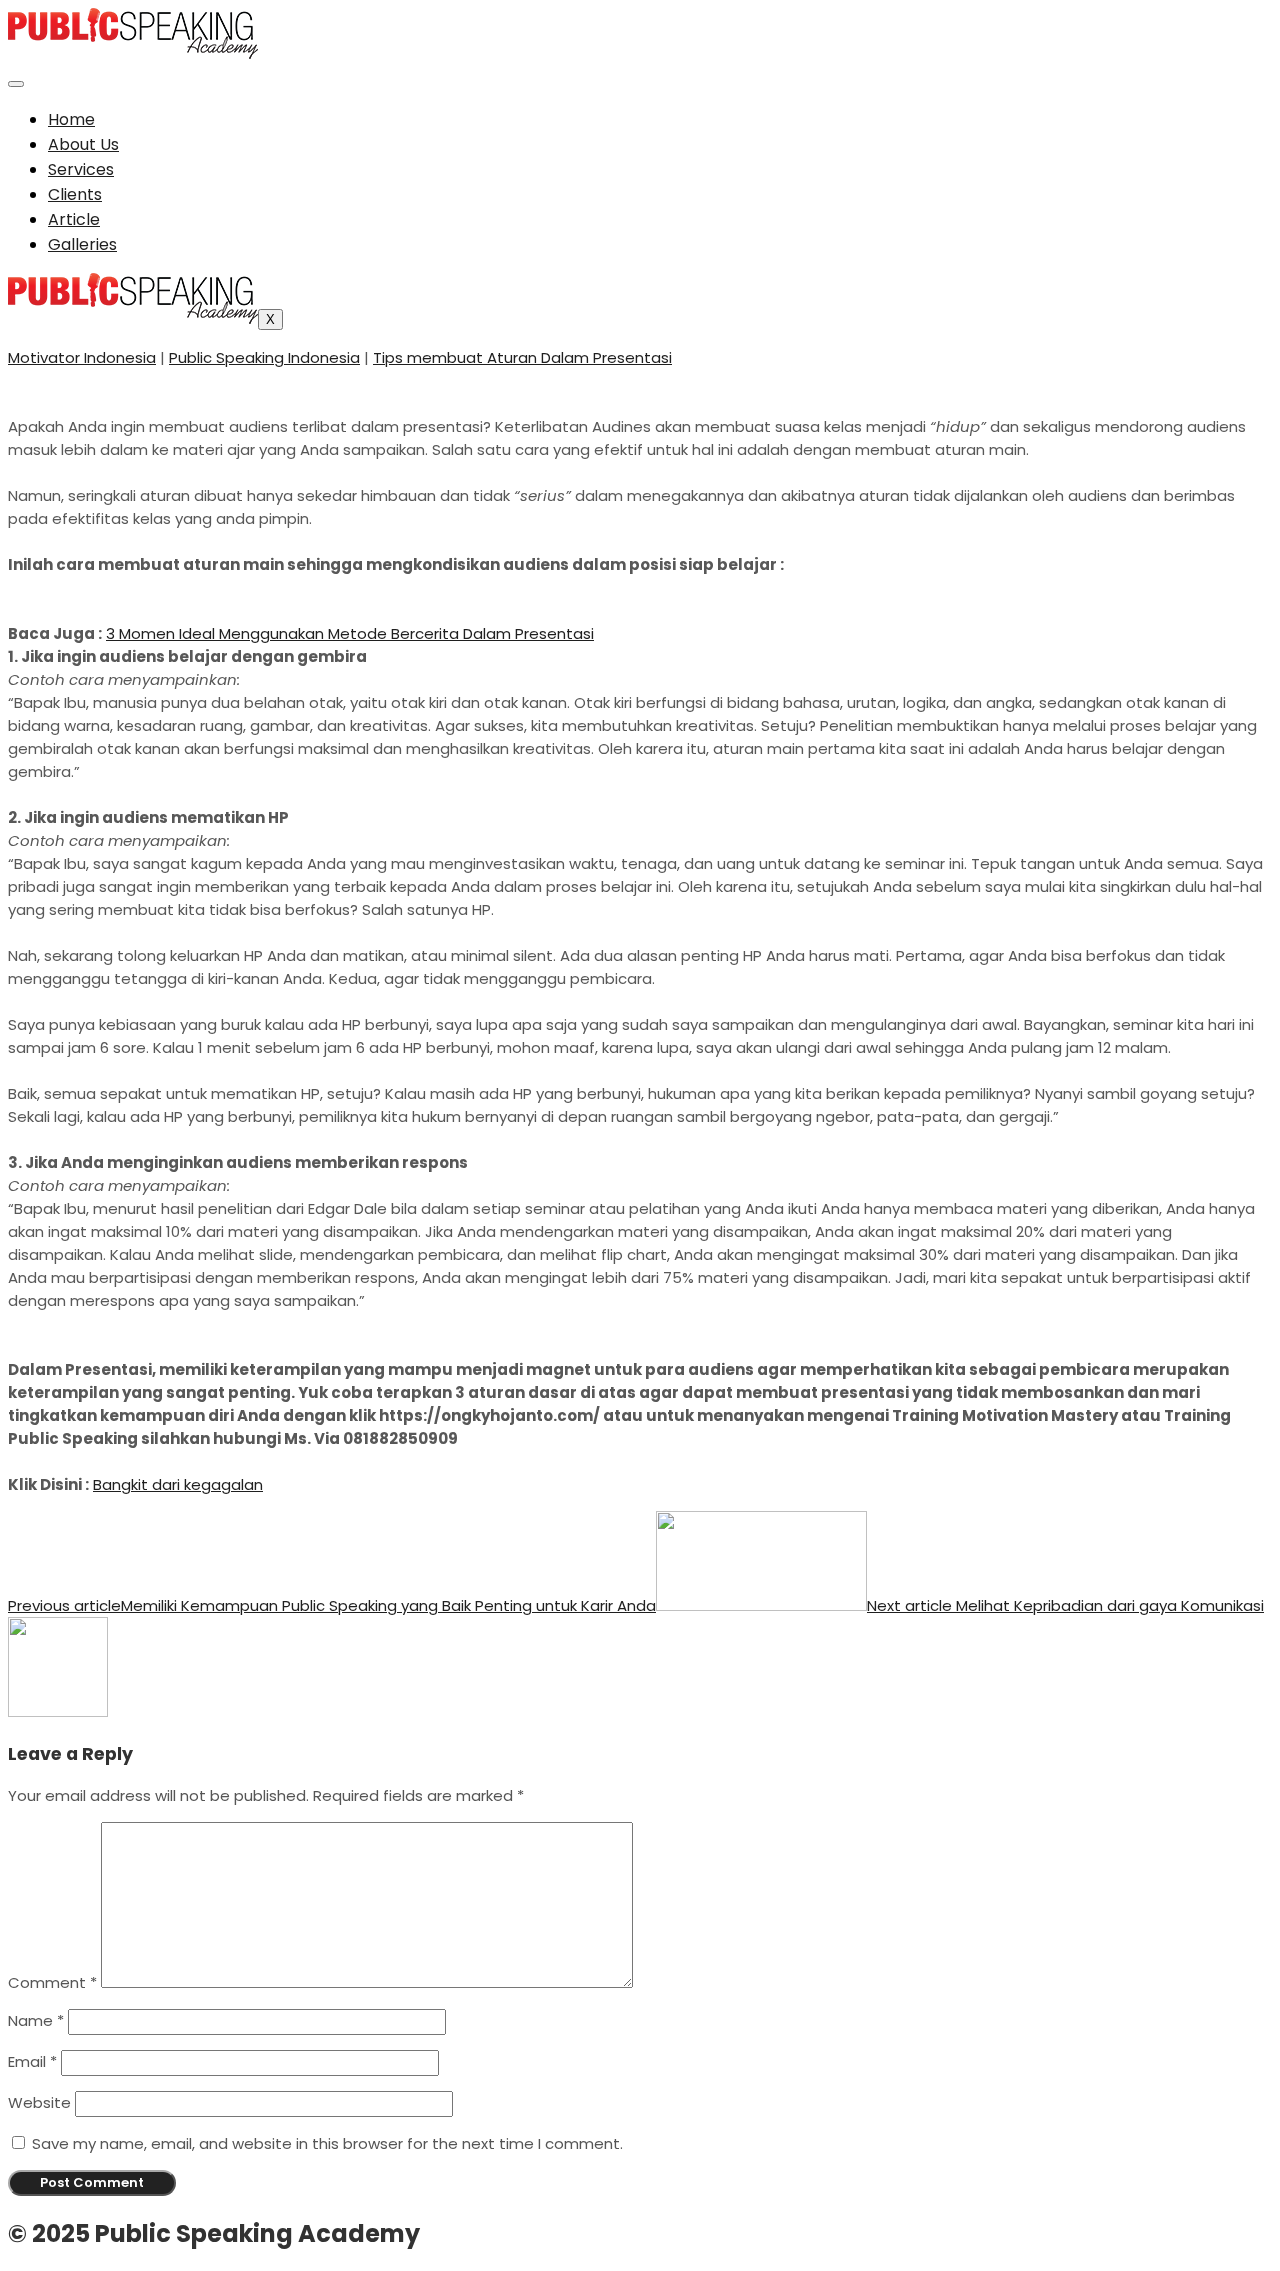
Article (74, 219)
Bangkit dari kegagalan (178, 1484)
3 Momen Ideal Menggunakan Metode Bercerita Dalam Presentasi (350, 633)
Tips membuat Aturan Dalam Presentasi (522, 357)
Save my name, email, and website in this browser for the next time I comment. (327, 2143)
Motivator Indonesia (82, 357)
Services (81, 169)
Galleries (82, 244)
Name (36, 2020)
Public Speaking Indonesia (264, 357)
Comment (52, 1982)
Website (39, 2102)
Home (71, 119)
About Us (83, 144)
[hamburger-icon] (16, 84)
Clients (75, 194)
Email (32, 2061)
